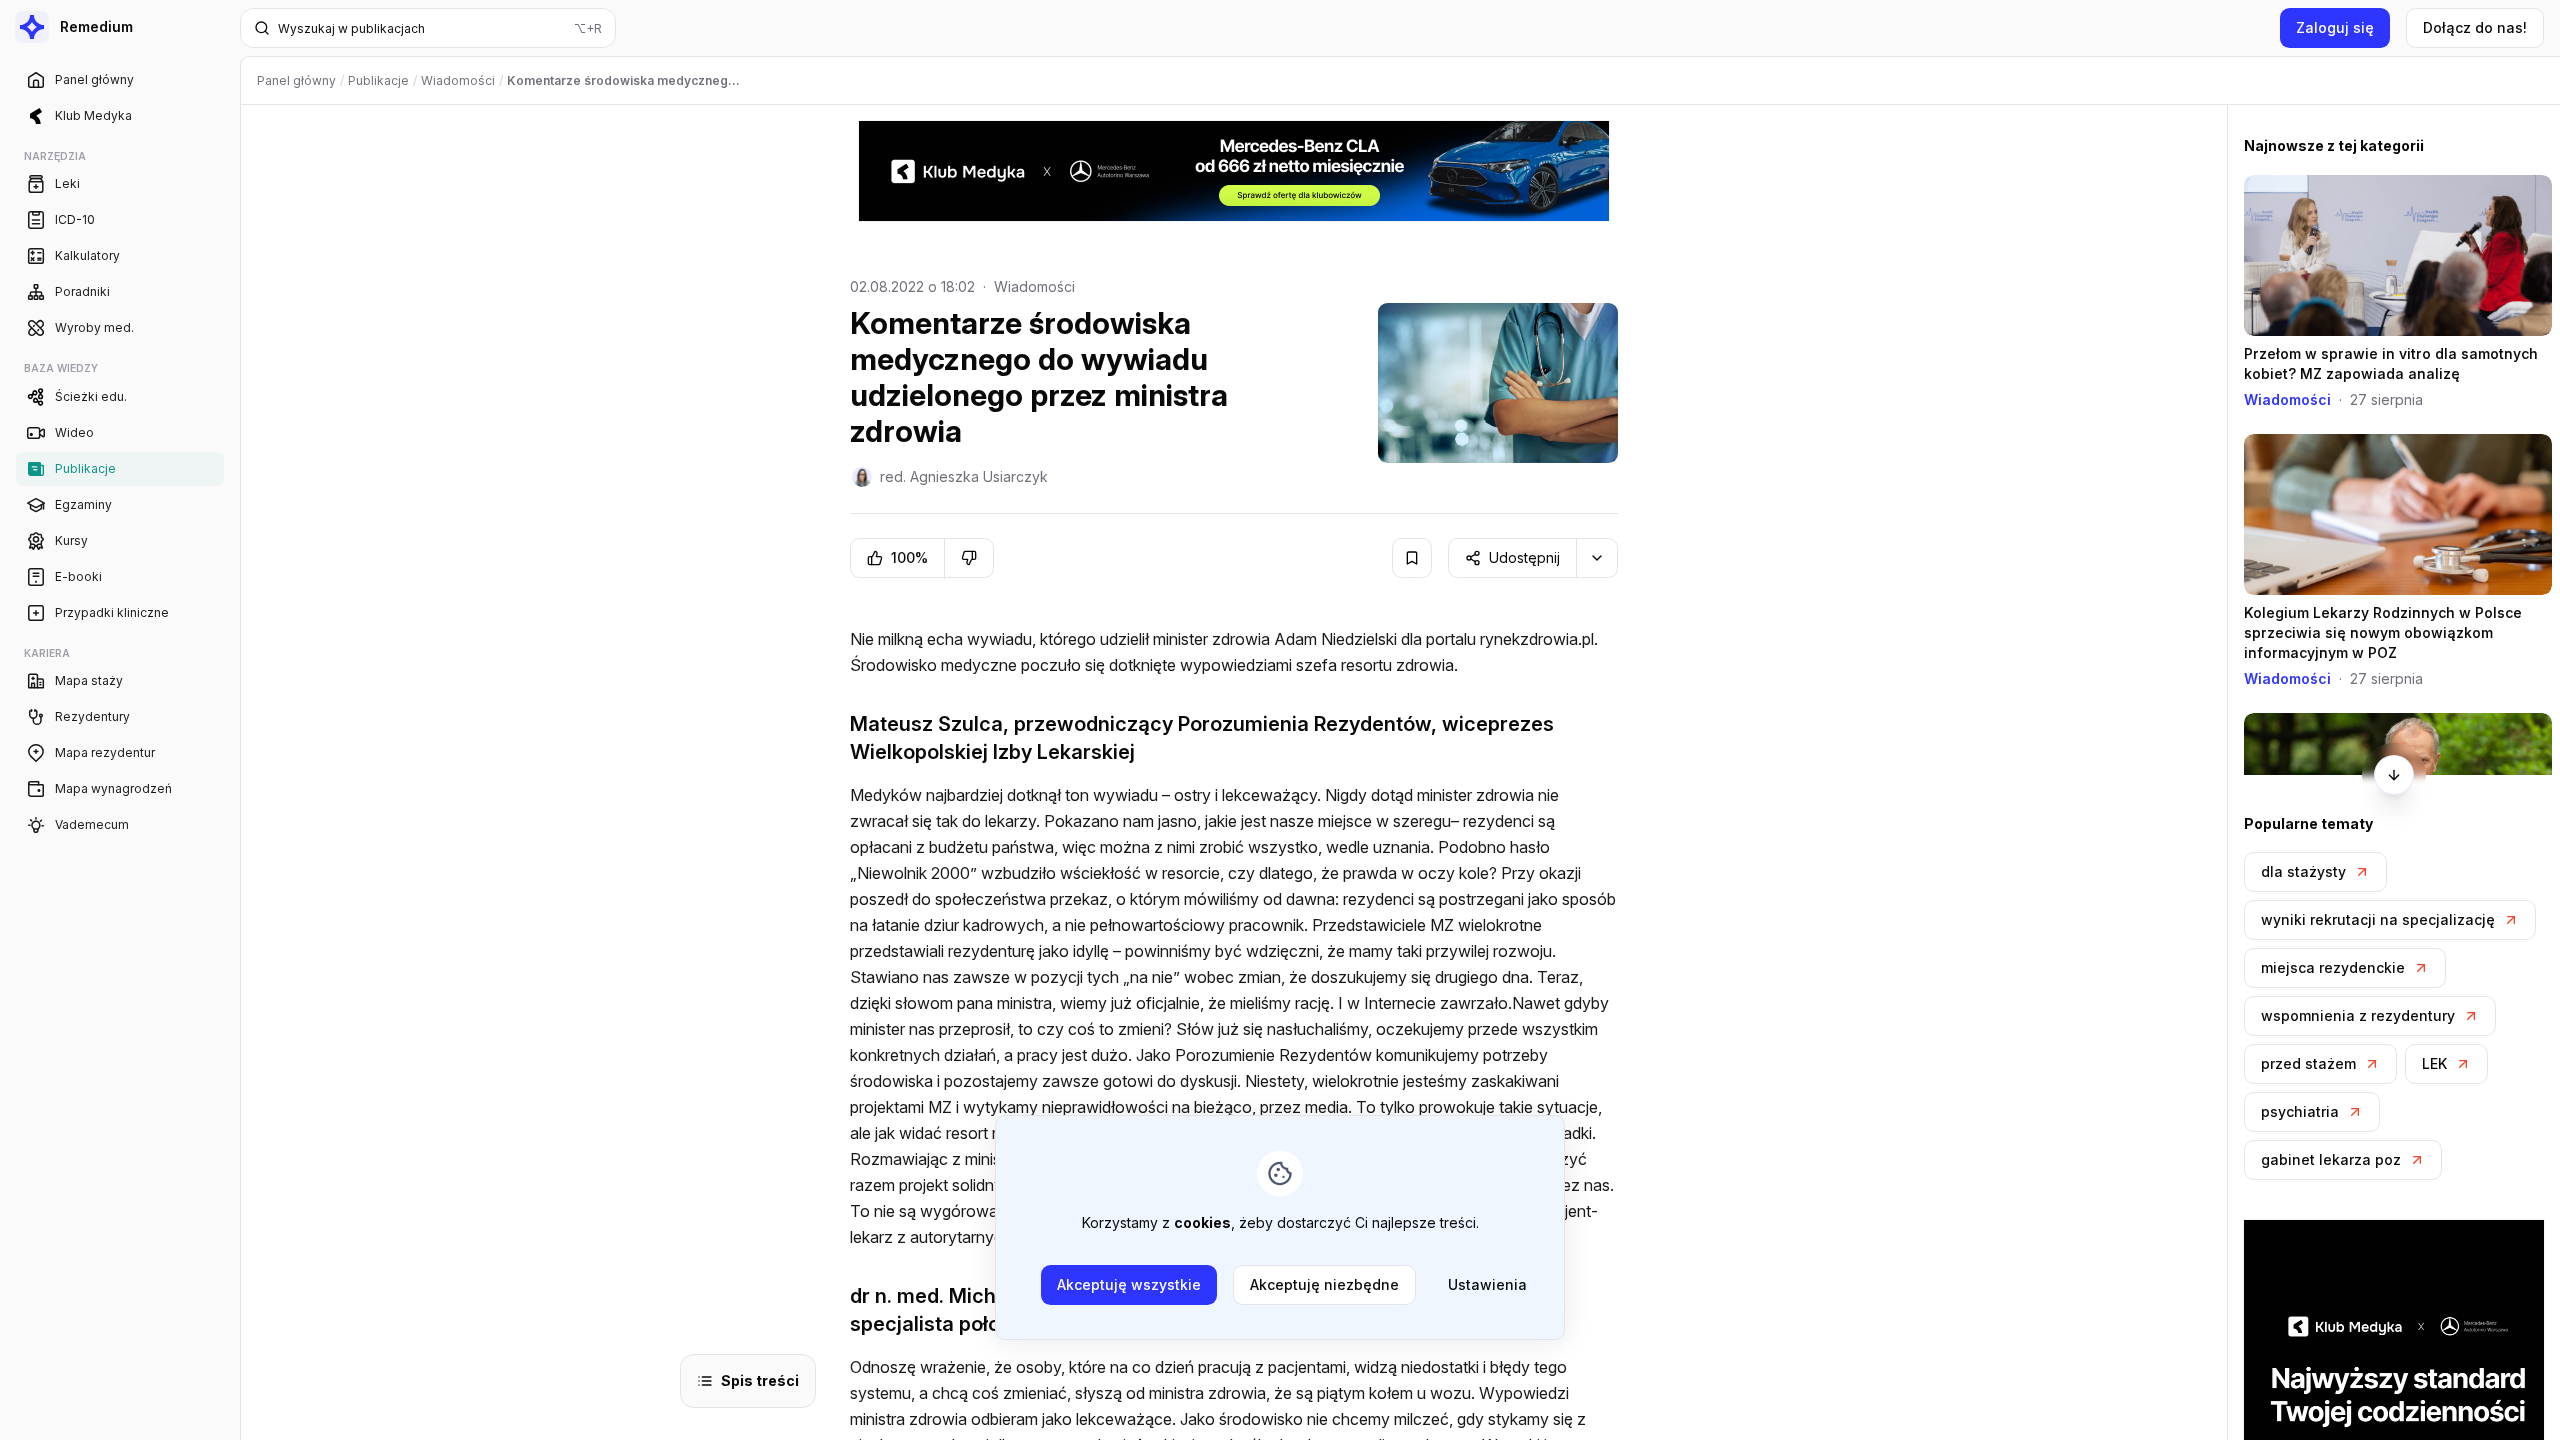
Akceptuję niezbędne (1324, 1284)
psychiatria (2300, 1111)
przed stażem (2308, 1063)
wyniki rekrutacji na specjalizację (2378, 919)
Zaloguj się (2335, 27)
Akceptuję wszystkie (1129, 1284)
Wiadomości (1034, 286)
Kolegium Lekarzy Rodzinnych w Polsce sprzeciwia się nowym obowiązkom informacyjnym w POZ (2383, 632)
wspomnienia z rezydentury (2358, 1015)
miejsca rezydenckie (2333, 967)
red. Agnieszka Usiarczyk (964, 476)
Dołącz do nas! (2475, 27)
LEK (2434, 1063)
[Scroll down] (2394, 775)
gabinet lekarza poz (2331, 1159)
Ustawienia (1487, 1284)
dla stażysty (2303, 871)
